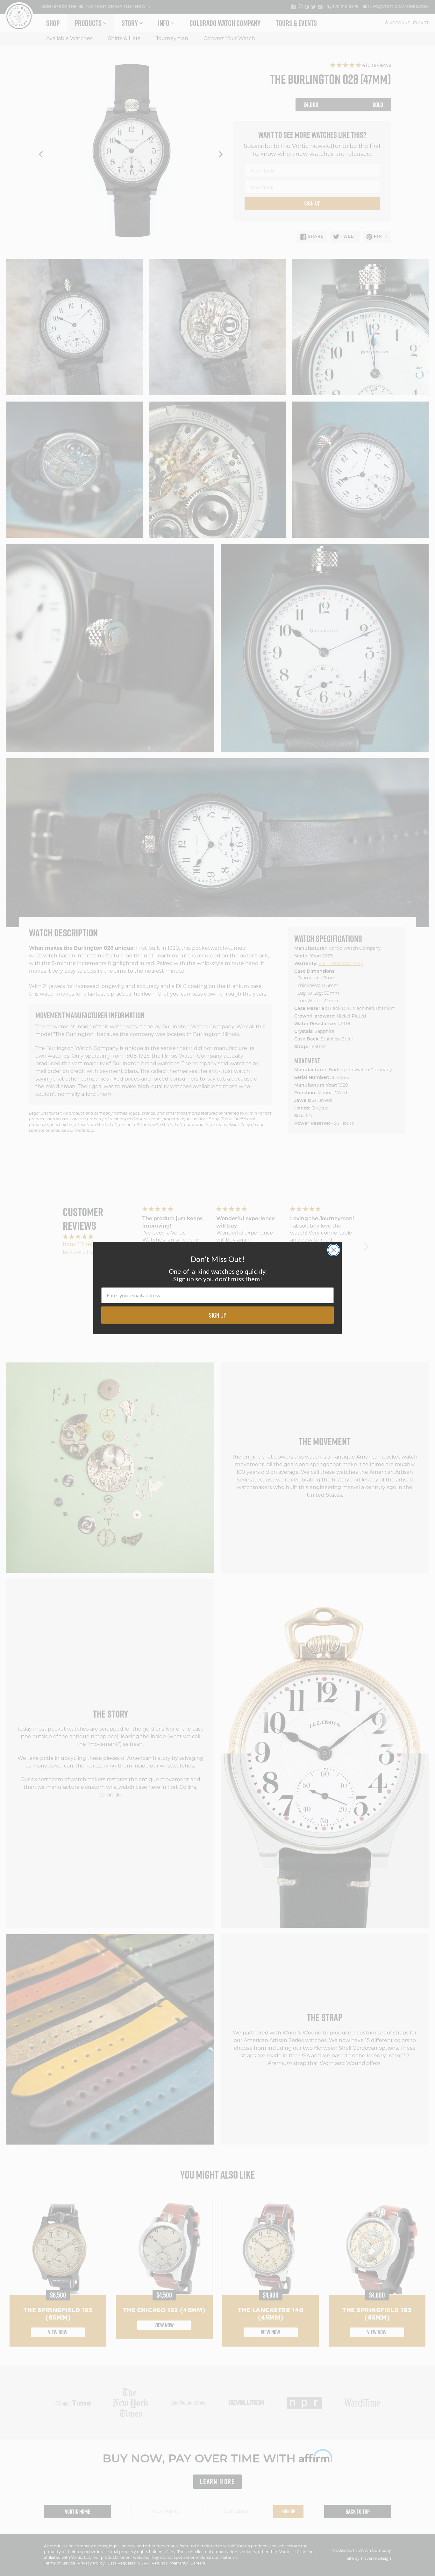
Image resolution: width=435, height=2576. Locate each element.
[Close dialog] (334, 1250)
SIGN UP (218, 1315)
